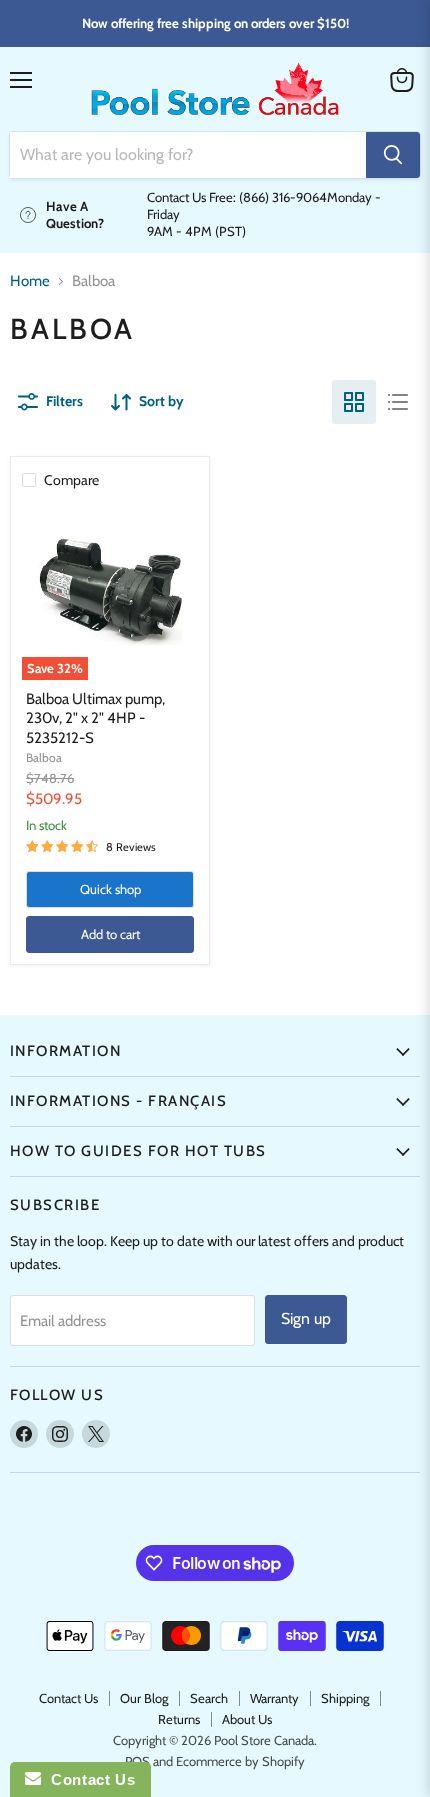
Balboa (44, 757)
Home (30, 281)
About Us (247, 1719)
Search (209, 1698)
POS (137, 1761)
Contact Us (68, 1698)
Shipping (345, 1698)
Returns (179, 1719)
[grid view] (354, 402)
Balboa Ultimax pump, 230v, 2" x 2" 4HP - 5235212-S (95, 718)
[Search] (393, 155)
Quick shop (110, 889)
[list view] (398, 402)
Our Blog (144, 1698)
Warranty (274, 1698)
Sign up (306, 1318)
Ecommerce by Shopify (240, 1761)
